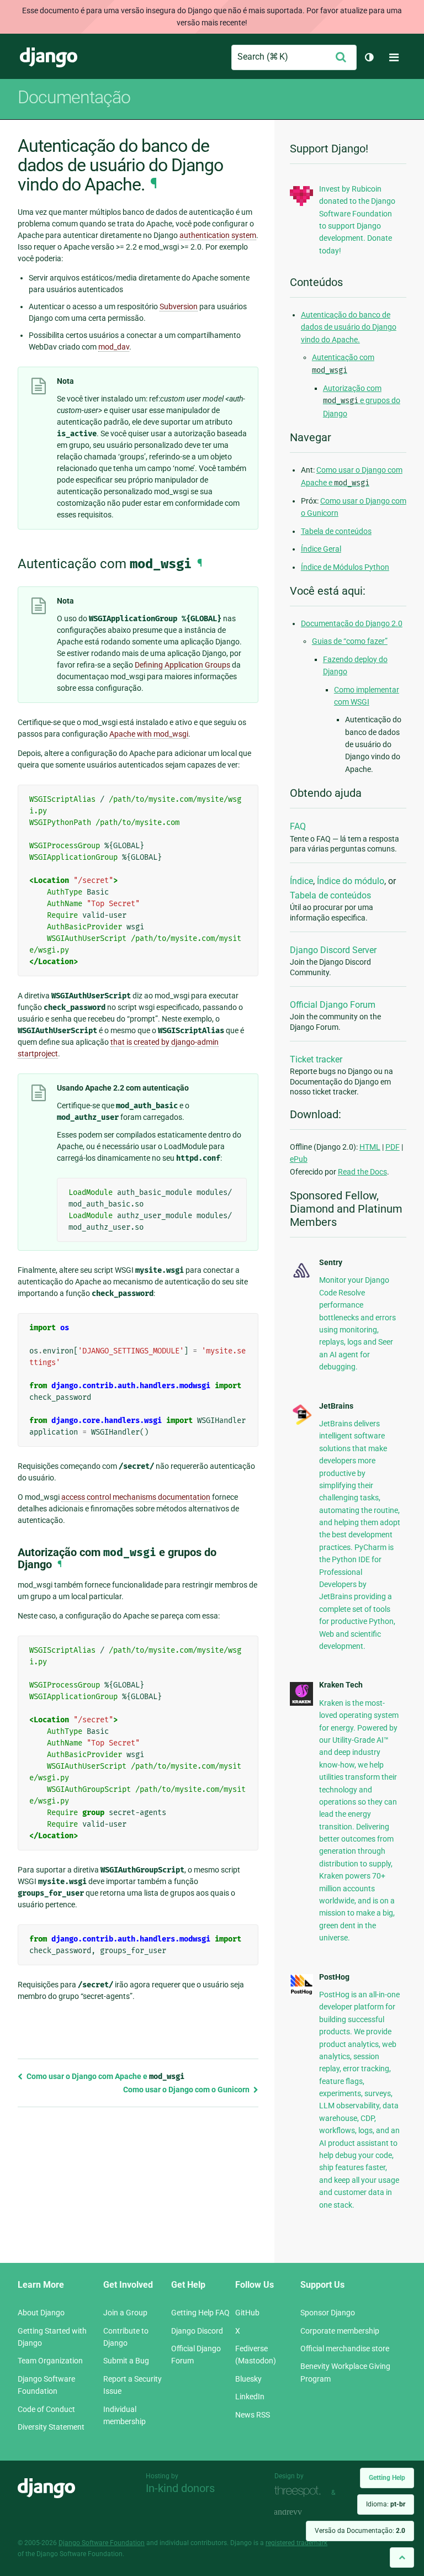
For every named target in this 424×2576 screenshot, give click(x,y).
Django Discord (197, 2331)
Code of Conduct (46, 2409)
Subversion (179, 306)
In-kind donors (180, 2488)
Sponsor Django (328, 2313)
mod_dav (114, 347)
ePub (299, 1159)
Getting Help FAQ (200, 2313)
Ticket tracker (316, 1059)
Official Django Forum (333, 1005)
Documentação (74, 97)
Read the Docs (362, 1172)
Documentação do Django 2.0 (352, 623)
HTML (370, 1147)
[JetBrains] (301, 1424)
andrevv (300, 2512)
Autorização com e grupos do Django (362, 401)
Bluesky (248, 2379)
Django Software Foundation (102, 2543)
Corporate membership (340, 2331)
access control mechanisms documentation (136, 1497)
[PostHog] (301, 1992)
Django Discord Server (333, 950)
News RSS (253, 2415)
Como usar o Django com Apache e (105, 2076)
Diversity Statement (51, 2427)
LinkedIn (250, 2397)
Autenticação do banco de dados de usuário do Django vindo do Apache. (349, 327)
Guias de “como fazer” (350, 641)
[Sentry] (301, 1278)
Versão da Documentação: (360, 2531)
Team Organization (50, 2361)
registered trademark (296, 2543)
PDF (393, 1147)
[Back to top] (402, 2558)
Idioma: (386, 2504)
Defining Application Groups (182, 665)
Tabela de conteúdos (336, 531)
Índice (301, 881)
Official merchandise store (345, 2348)
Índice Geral (321, 549)
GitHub (247, 2313)
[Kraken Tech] (301, 1703)
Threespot (300, 2491)
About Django (41, 2313)
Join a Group (125, 2313)
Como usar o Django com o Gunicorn (187, 2090)
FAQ (298, 826)
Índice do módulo (351, 881)
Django (49, 57)
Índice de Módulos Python (345, 567)
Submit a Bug (126, 2361)
